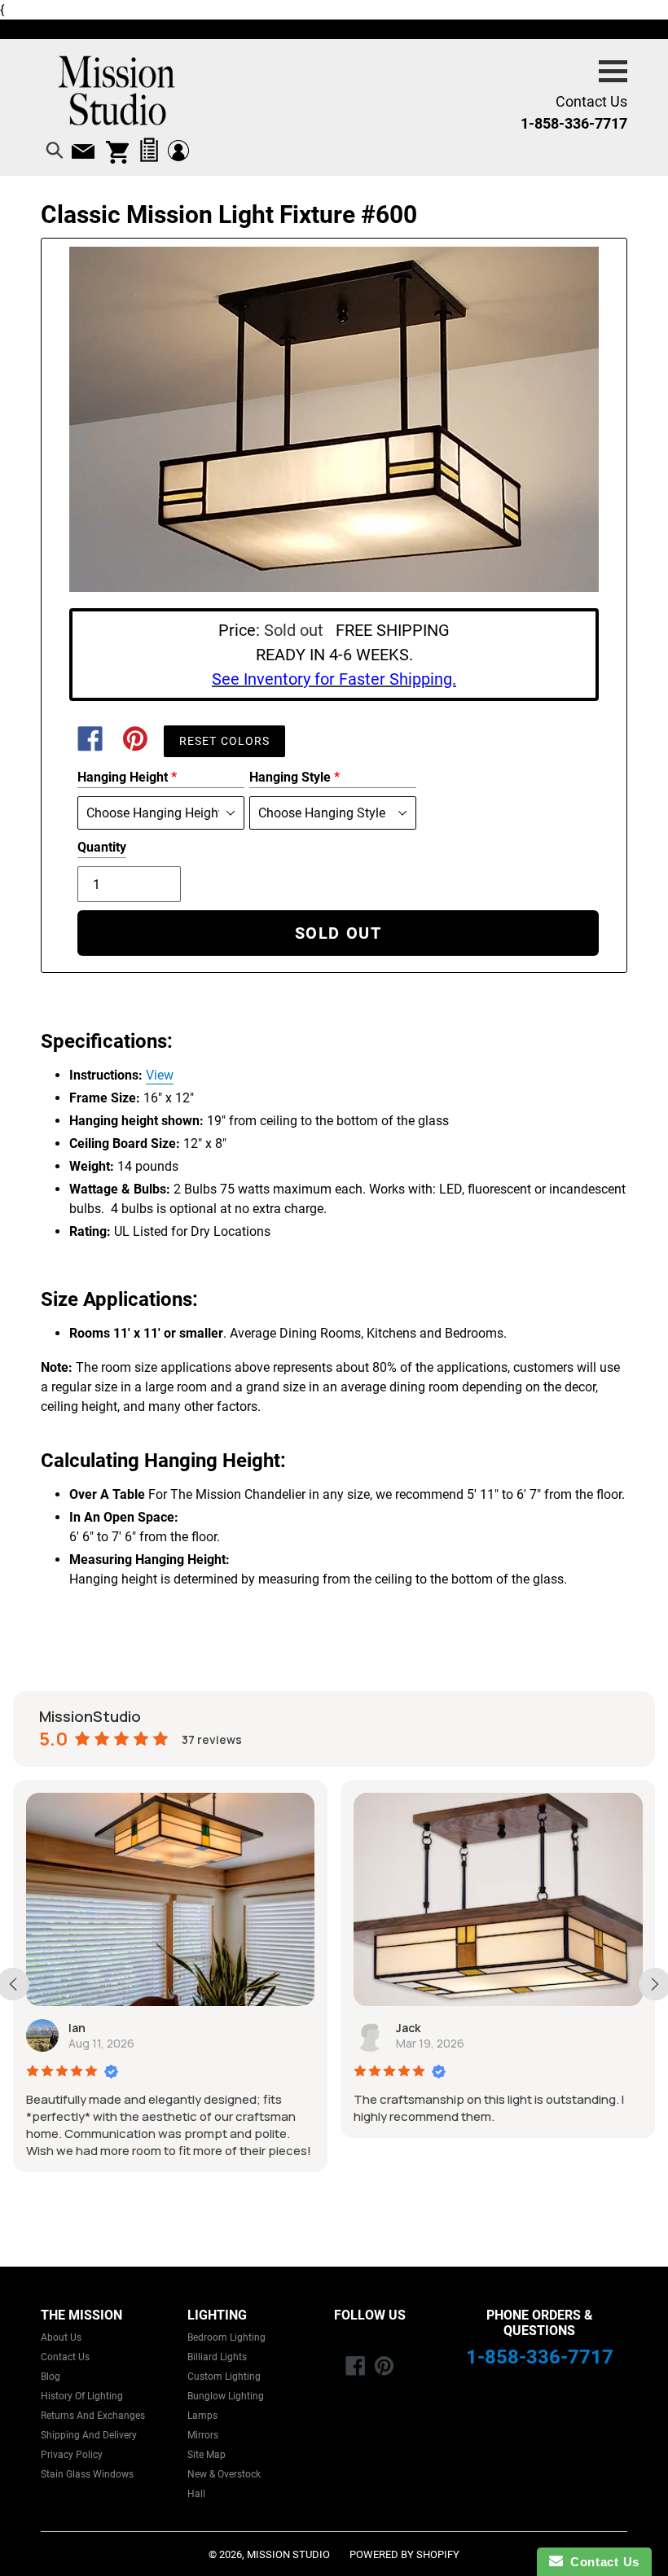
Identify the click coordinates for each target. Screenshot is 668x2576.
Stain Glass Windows (87, 2474)
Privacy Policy (72, 2455)
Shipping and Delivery (89, 2435)
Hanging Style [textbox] (294, 777)
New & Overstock (224, 2474)
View (160, 1075)
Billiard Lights (217, 2357)
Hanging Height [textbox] (127, 777)
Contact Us (65, 2357)
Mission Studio (288, 2554)
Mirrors (203, 2435)
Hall (196, 2494)
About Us (61, 2337)
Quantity (102, 847)
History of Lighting (82, 2396)
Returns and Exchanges (93, 2416)
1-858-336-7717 (540, 2357)
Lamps (202, 2416)
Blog (51, 2377)
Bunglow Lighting (226, 2396)
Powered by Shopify (404, 2554)
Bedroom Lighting (226, 2337)
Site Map (207, 2455)
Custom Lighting (224, 2377)
